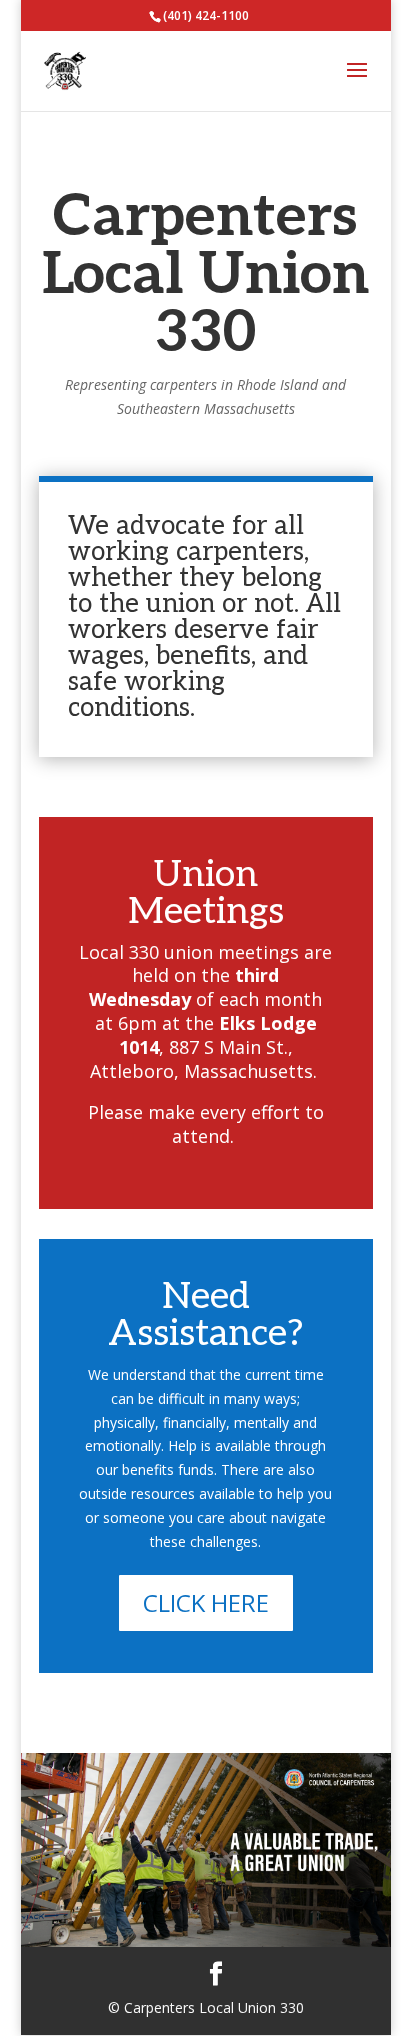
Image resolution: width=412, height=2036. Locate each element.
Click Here (206, 1602)
